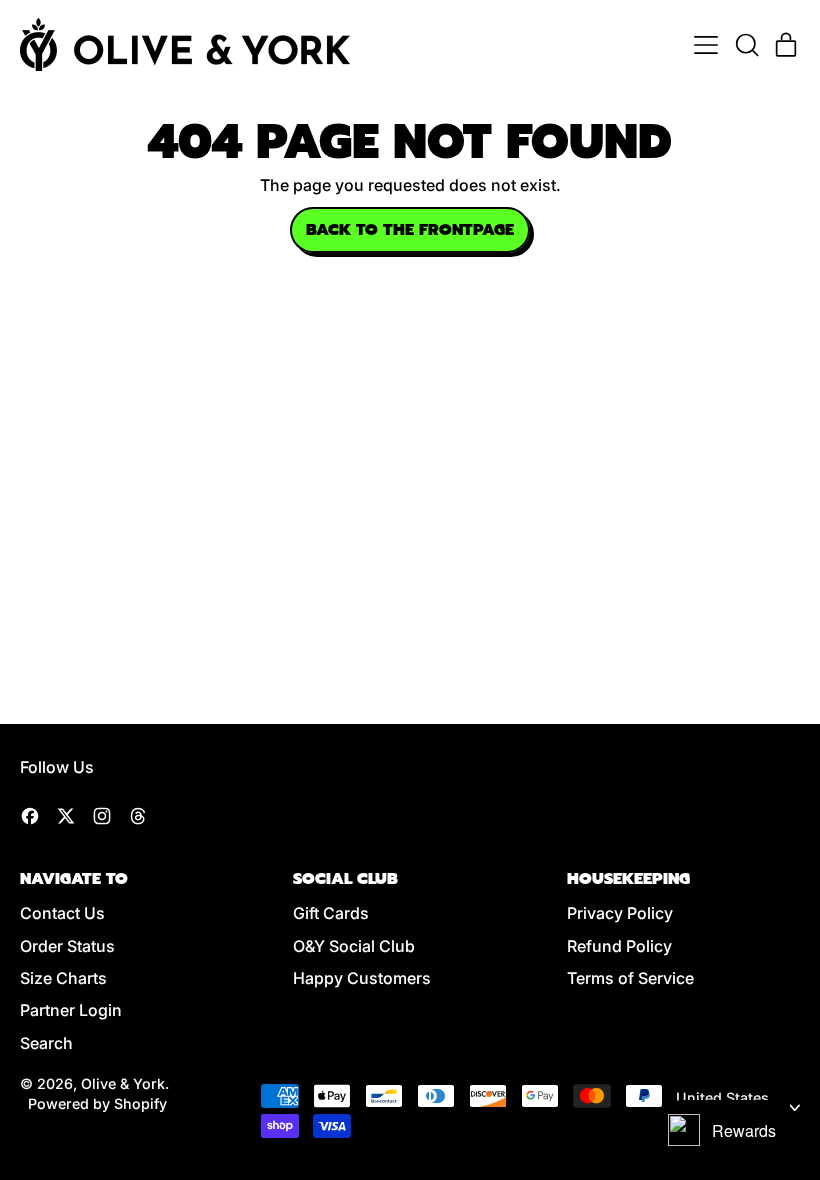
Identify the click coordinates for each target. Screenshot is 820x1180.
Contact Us (62, 913)
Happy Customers (362, 978)
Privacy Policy (620, 913)
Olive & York (123, 1083)
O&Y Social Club (354, 946)
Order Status (67, 946)
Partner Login (71, 1010)
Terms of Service (630, 978)
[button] (746, 45)
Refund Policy (619, 946)
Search (46, 1043)
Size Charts (63, 978)
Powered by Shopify (97, 1103)
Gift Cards (331, 913)
